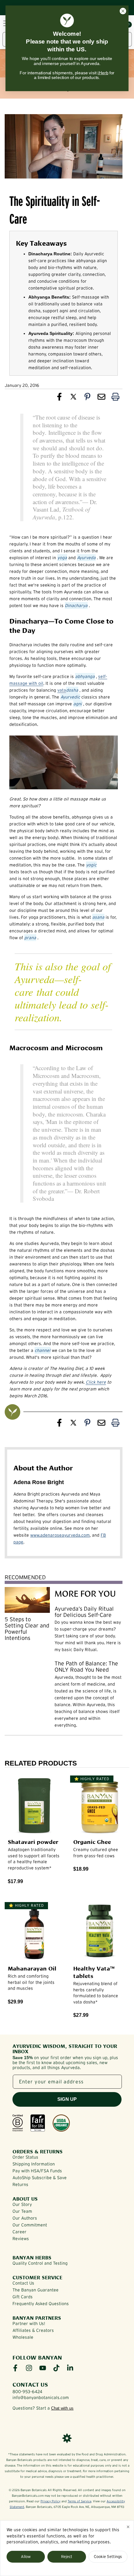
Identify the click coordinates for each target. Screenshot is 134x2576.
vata (62, 690)
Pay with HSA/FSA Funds (37, 2171)
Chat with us (62, 2408)
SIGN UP (67, 2099)
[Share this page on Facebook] (59, 398)
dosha (72, 690)
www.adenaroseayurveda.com (60, 1535)
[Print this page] (115, 398)
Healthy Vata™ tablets (94, 1972)
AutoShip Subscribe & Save (40, 2178)
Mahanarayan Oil (32, 1968)
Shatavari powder (33, 1841)
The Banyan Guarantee (36, 2290)
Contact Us (23, 2283)
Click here (96, 1382)
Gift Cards (23, 2297)
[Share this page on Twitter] (73, 398)
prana (30, 938)
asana (98, 917)
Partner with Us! (29, 2323)
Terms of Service (79, 2501)
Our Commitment (30, 2225)
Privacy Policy (50, 2501)
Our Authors (25, 2218)
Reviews (21, 2239)
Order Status (25, 2157)
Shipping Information (34, 2164)
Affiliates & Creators (33, 2330)
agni (78, 704)
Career (19, 2232)
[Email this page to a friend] (101, 398)
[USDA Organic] (61, 2123)
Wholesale (23, 2337)
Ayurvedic (70, 697)
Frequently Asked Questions (41, 2304)
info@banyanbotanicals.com (41, 2397)
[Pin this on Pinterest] (87, 398)
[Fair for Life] (38, 2123)
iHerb (103, 73)
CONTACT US (30, 2384)
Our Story (22, 2204)
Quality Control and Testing (40, 2263)
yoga (62, 558)
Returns (20, 2184)
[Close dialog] (123, 11)
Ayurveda (86, 558)
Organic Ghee (92, 1841)
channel (43, 1350)
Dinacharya (76, 606)
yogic (91, 865)
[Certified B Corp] (18, 2123)
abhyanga (85, 676)
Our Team (22, 2211)
